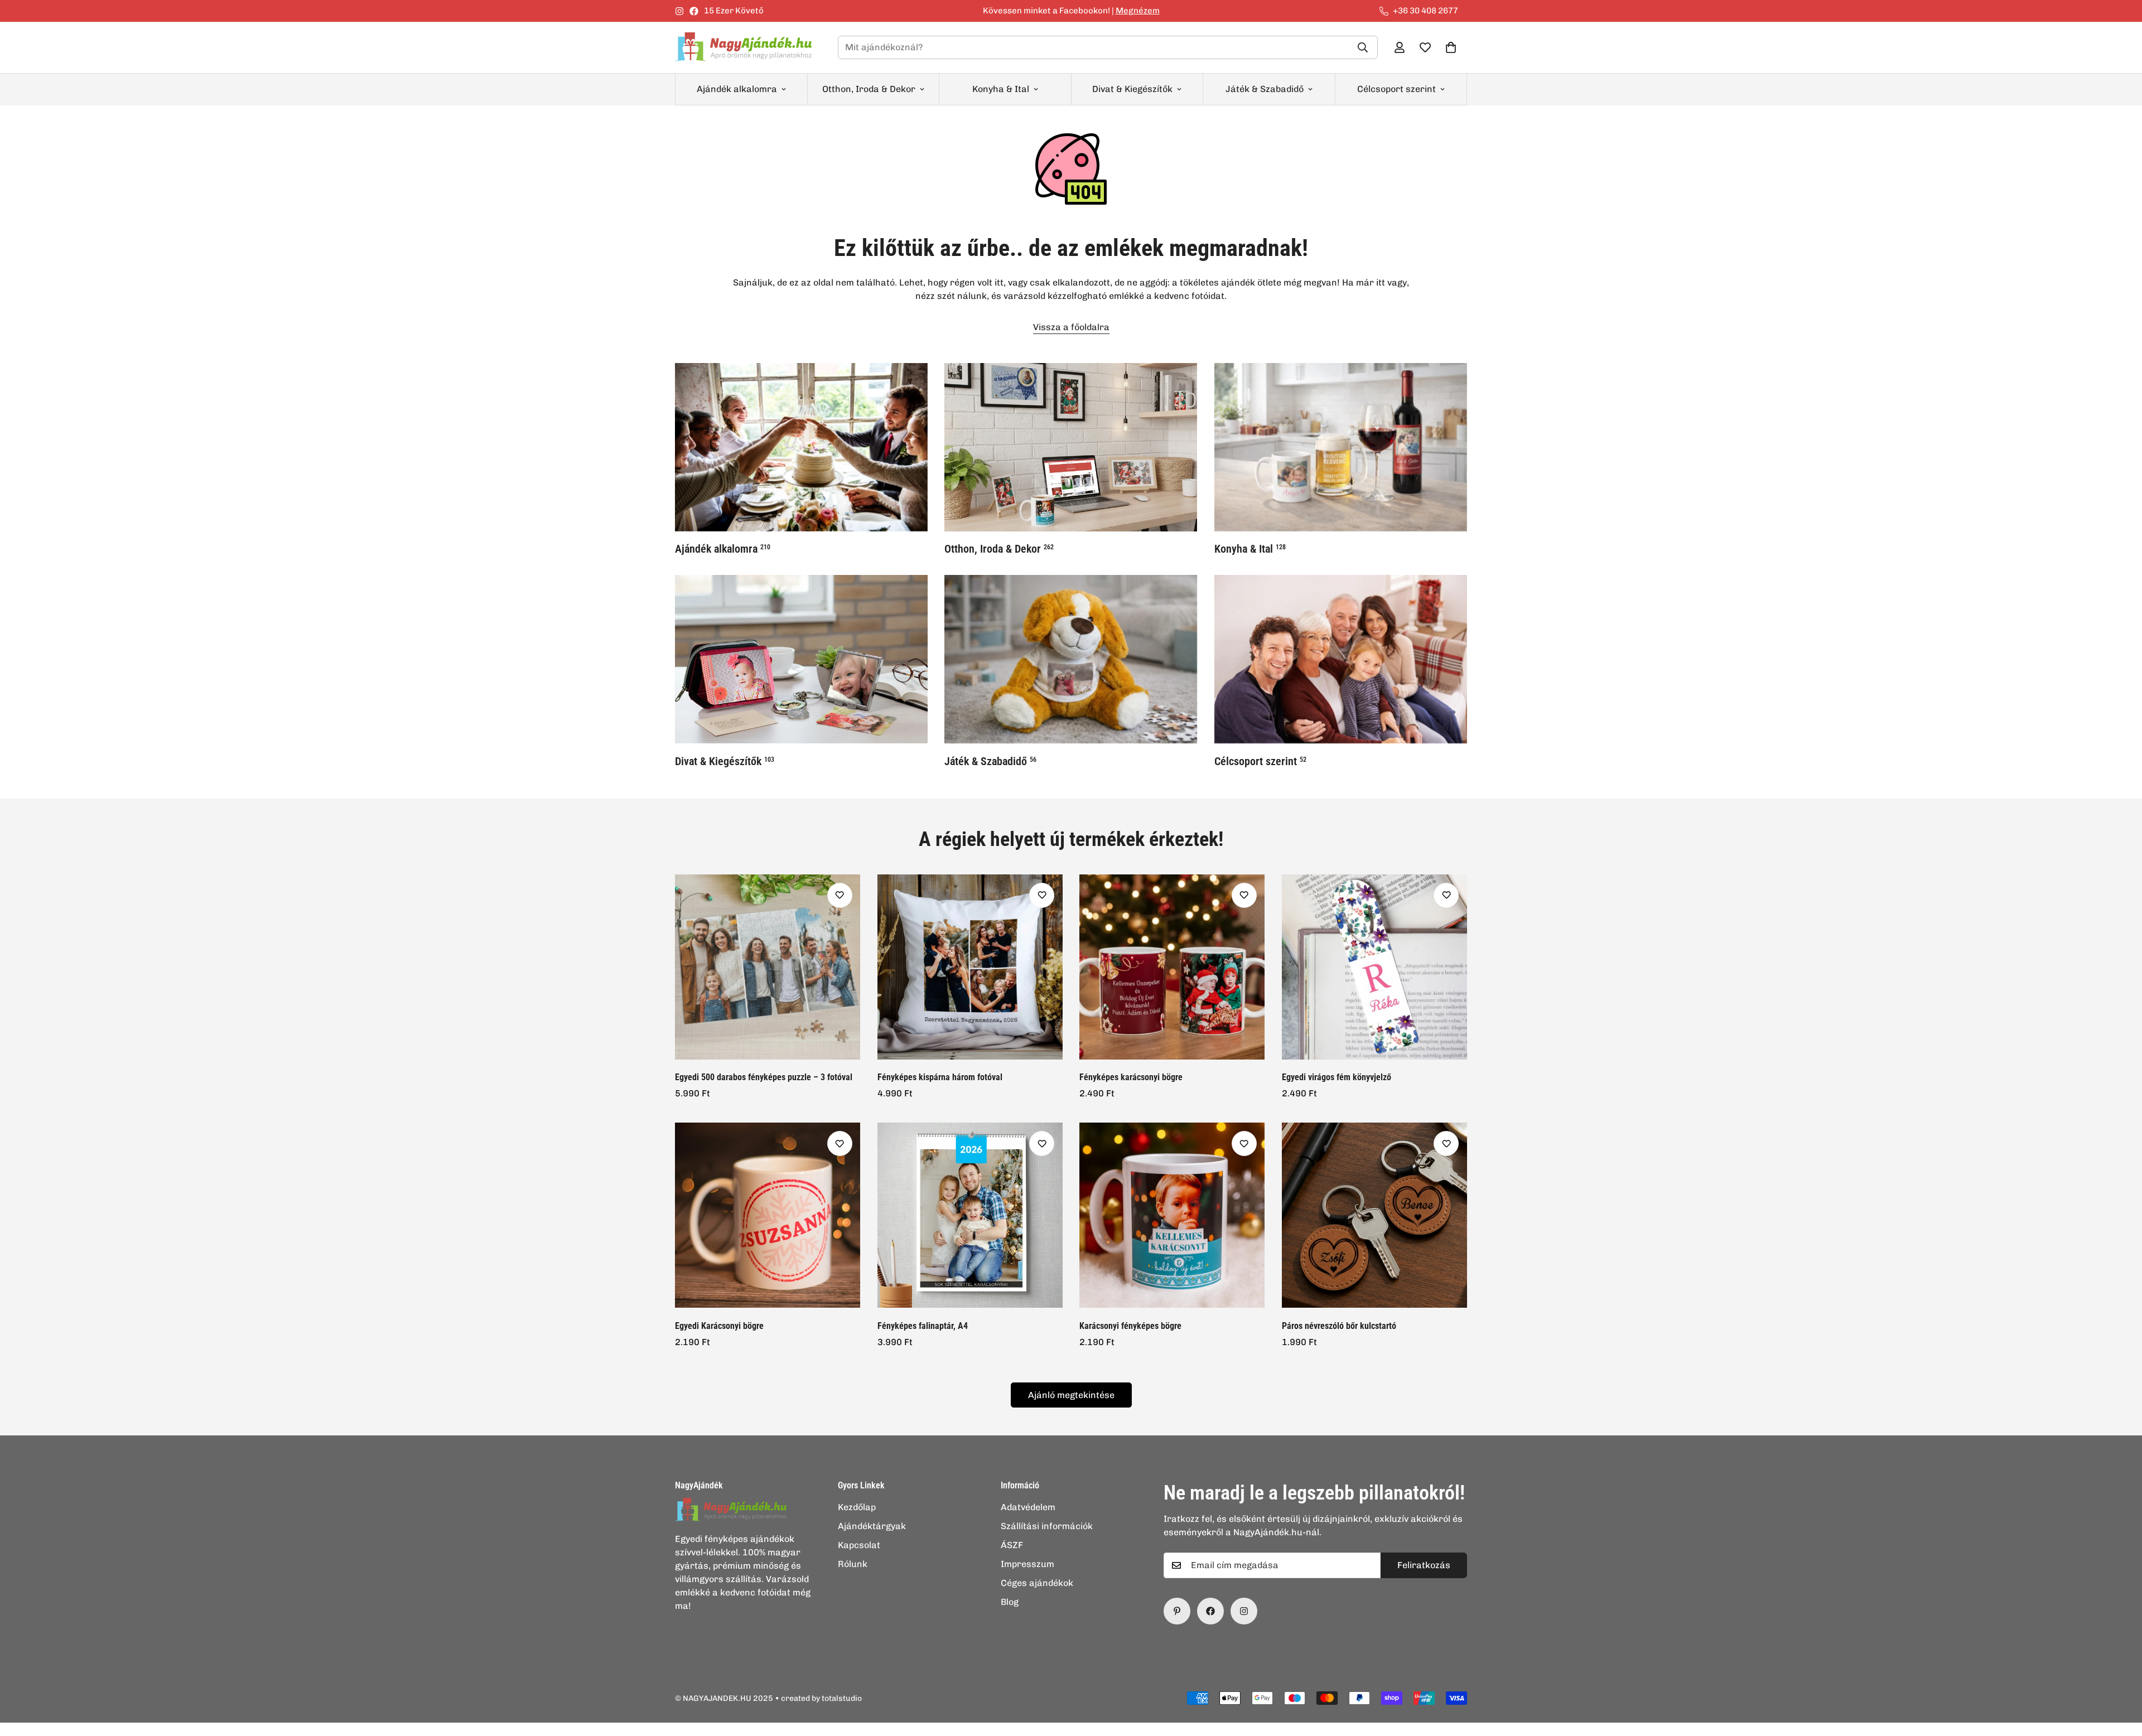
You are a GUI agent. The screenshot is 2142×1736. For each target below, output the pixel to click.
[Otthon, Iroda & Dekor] (1071, 447)
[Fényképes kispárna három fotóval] (970, 967)
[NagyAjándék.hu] (747, 48)
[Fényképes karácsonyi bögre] (1172, 967)
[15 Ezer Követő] (1210, 1611)
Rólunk (853, 1564)
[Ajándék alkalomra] (801, 447)
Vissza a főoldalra (1071, 327)
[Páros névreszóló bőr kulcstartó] (1375, 1215)
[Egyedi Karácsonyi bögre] (768, 1215)
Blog (1010, 1602)
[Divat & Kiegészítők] (801, 659)
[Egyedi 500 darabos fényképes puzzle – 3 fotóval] (768, 967)
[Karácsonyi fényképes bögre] (1172, 1215)
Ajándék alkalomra (737, 89)
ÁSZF (1012, 1545)
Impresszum (1027, 1564)
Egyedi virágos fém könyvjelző (1337, 1077)
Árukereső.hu (1089, 1730)
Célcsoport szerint (1396, 89)
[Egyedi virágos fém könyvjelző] (1375, 967)
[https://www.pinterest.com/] (1177, 1611)
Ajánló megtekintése (1071, 1395)
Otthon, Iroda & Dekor (869, 89)
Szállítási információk (1047, 1526)
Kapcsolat (859, 1545)
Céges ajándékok (1037, 1583)
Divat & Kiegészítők (1132, 89)
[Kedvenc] (840, 895)
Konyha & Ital (1001, 89)
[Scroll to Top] (2120, 1675)
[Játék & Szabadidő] (1071, 659)
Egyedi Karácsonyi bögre (719, 1326)
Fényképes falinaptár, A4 (923, 1326)
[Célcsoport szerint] (1341, 659)
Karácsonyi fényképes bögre (1130, 1326)
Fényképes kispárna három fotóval (940, 1077)
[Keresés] (1363, 47)
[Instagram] (679, 11)
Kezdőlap (857, 1507)
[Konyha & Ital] (1341, 447)
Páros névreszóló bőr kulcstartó (1339, 1326)
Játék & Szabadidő (1265, 89)
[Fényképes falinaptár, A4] (970, 1215)
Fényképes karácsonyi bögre (1131, 1077)
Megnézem (1138, 11)
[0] (1451, 47)
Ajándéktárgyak (872, 1526)
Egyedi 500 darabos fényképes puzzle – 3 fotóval (764, 1077)
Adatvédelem (1028, 1507)
